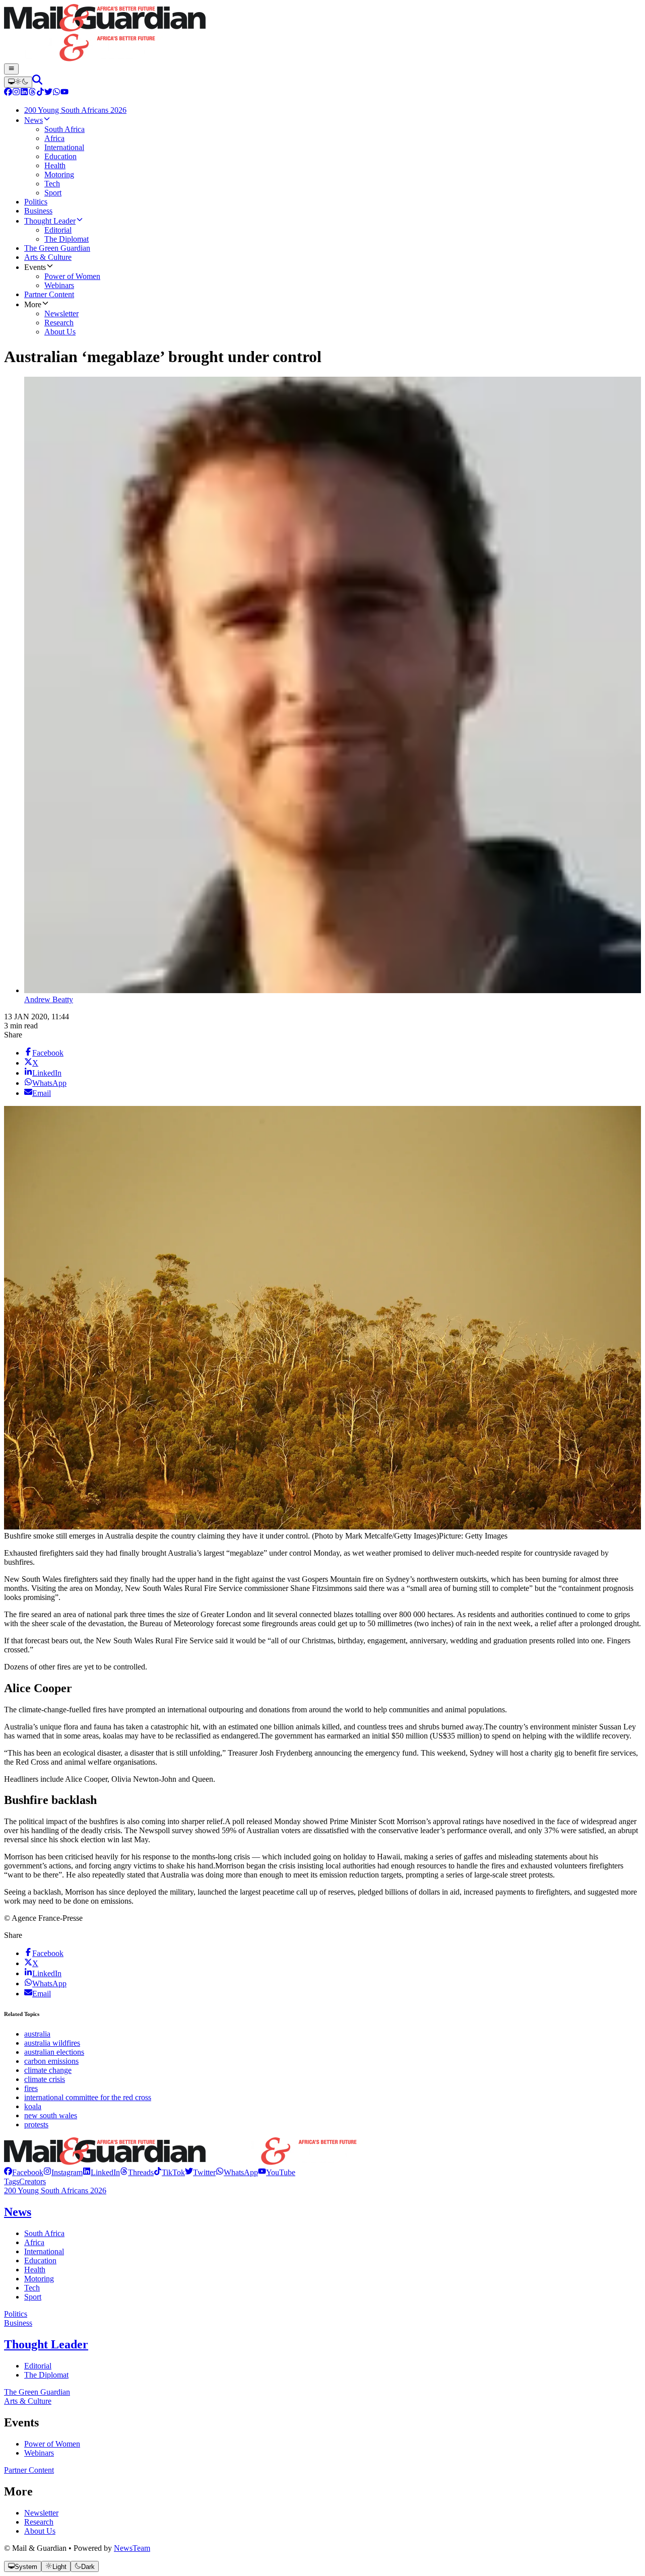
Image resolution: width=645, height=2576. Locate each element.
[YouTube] (64, 93)
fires (31, 2088)
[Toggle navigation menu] (11, 69)
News (18, 2212)
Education (40, 2260)
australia (37, 2034)
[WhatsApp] (56, 93)
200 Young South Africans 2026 (55, 2190)
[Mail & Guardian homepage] (322, 34)
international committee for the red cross (88, 2097)
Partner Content (29, 2470)
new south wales (51, 2115)
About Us (40, 2531)
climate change (48, 2070)
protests (36, 2125)
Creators (33, 2181)
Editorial (38, 2366)
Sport (33, 2297)
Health (35, 2270)
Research (39, 2522)
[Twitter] (48, 93)
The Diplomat (46, 2375)
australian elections (54, 2052)
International (44, 2251)
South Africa (44, 2233)
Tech (32, 2288)
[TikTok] (40, 93)
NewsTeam (132, 2548)
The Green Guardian (37, 2392)
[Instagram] (16, 93)
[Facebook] (8, 93)
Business (18, 2323)
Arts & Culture (28, 2401)
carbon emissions (51, 2061)
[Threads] (32, 93)
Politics (16, 2314)
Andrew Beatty (49, 999)
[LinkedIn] (24, 93)
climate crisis (45, 2079)
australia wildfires (52, 2043)
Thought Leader (46, 2344)
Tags (12, 2181)
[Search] (37, 82)
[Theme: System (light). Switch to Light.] (18, 82)
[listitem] (24, 2172)
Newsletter (41, 2513)
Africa (34, 2242)
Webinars (39, 2453)
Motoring (39, 2279)
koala (33, 2106)
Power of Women (52, 2444)
